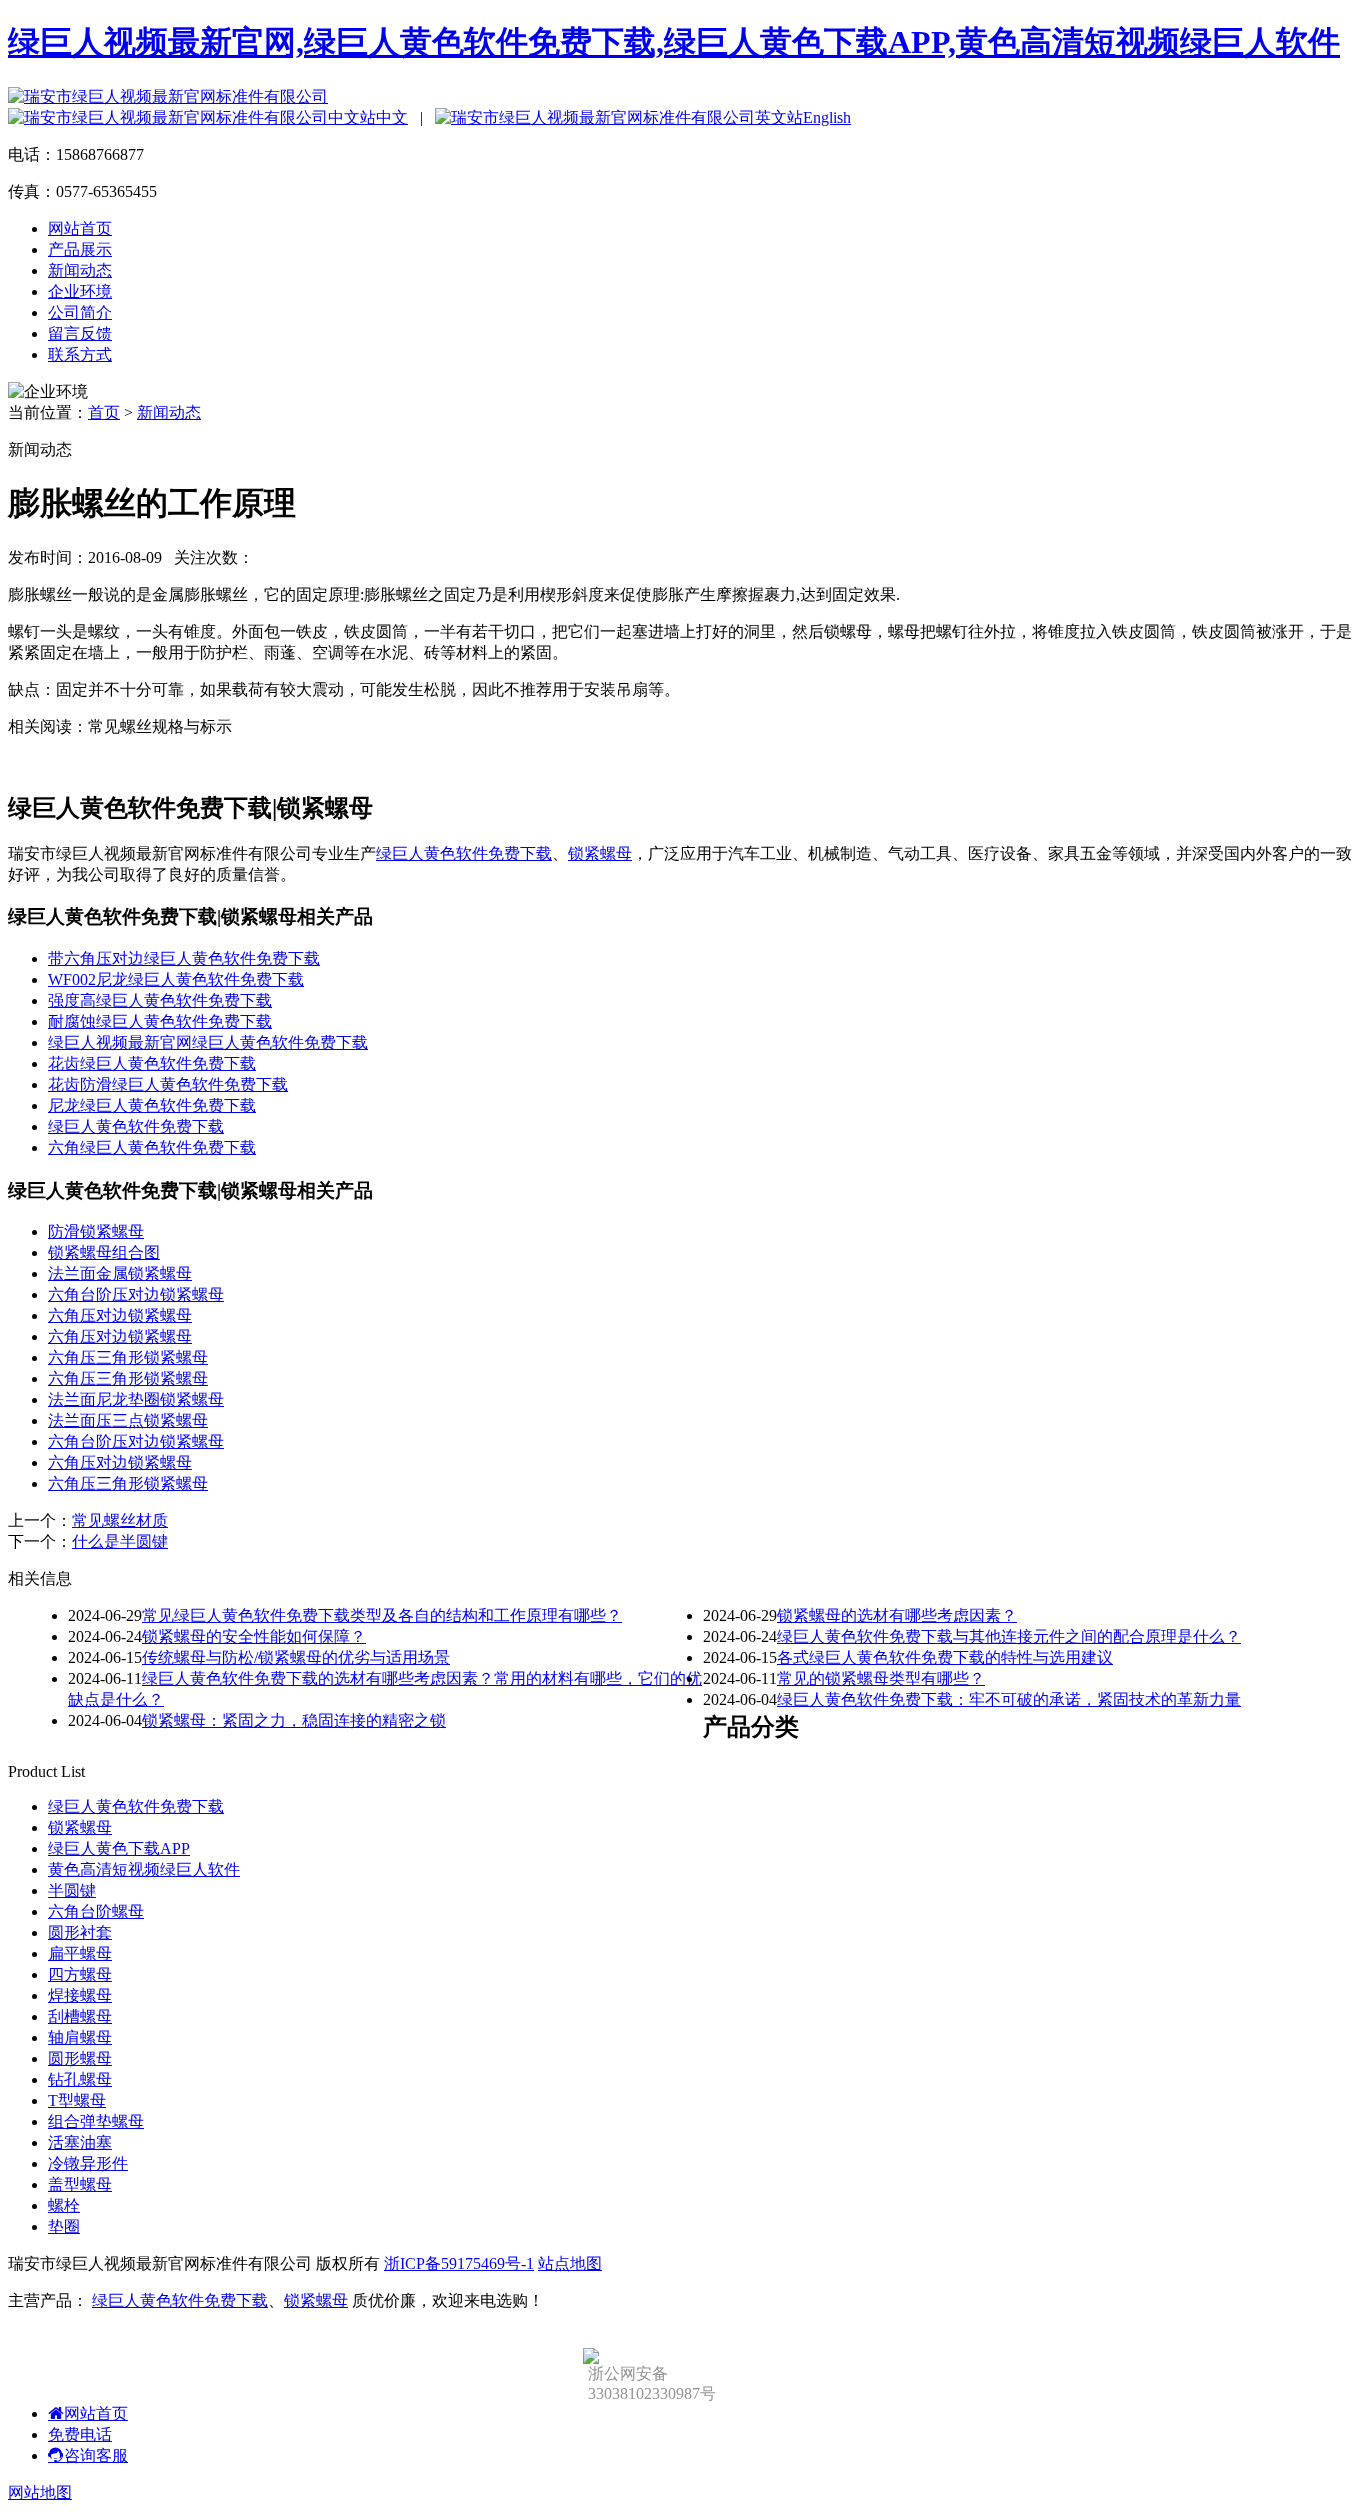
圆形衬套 (80, 1932)
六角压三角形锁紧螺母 (128, 1357)
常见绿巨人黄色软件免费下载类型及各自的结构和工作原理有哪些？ (382, 1615)
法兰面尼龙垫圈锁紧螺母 (136, 1399)
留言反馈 (80, 333)
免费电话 (80, 2434)
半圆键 (72, 1890)
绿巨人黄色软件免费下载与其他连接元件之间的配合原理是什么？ (1009, 1636)
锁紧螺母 (600, 853)
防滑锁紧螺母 (96, 1231)
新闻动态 (80, 270)
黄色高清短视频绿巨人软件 (144, 1869)
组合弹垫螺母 (96, 2121)
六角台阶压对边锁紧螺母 (136, 1294)
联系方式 (80, 354)
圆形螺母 (80, 2058)
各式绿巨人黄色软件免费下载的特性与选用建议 (945, 1657)
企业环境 (80, 291)
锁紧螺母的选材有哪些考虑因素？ (897, 1615)
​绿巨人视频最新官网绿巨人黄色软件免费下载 (208, 1042)
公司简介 (80, 312)
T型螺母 (77, 2100)
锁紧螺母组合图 (104, 1252)
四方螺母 (80, 1974)
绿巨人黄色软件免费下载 (464, 853)
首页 (104, 412)
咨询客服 (96, 2455)
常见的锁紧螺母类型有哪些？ (881, 1678)
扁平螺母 (80, 1953)
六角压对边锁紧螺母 (120, 1315)
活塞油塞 (80, 2142)
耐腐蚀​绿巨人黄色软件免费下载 (160, 1021)
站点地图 (570, 2263)
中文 (392, 117)
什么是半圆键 (120, 1541)
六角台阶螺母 (96, 1911)
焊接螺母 (80, 1995)
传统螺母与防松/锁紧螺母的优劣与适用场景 (296, 1657)
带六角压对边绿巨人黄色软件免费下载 (184, 958)
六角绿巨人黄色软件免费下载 (152, 1147)
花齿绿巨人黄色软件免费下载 (152, 1063)
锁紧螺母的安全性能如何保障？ (254, 1636)
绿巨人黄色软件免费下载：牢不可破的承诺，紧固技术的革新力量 (1009, 1699)
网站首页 (80, 228)
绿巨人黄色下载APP (119, 1848)
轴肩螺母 (80, 2037)
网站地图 (40, 2492)
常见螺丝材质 (120, 1520)
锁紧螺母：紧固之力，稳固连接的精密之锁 (294, 1720)
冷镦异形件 (88, 2163)
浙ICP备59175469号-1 (459, 2263)
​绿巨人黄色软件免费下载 (136, 1126)
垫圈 (64, 2226)
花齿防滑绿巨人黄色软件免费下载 (168, 1084)
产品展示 (80, 249)
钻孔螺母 (80, 2079)
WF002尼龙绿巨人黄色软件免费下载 (176, 979)
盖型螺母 (80, 2184)
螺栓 (64, 2205)
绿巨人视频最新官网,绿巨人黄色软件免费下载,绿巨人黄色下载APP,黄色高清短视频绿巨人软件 (674, 42)
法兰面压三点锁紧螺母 (128, 1420)
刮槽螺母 (80, 2016)
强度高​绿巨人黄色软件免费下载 (160, 1000)
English (827, 117)
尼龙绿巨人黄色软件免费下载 (152, 1105)
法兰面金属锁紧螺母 (120, 1273)
